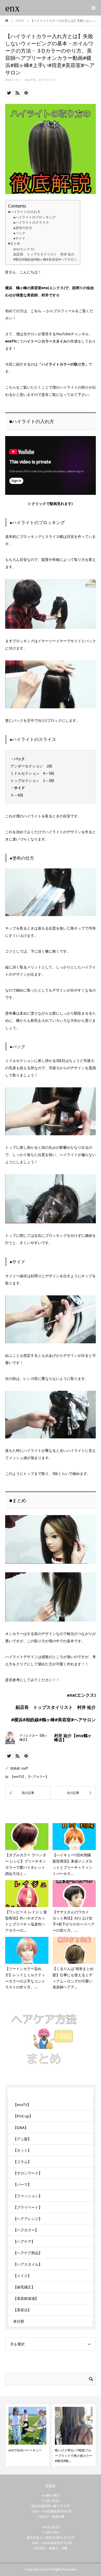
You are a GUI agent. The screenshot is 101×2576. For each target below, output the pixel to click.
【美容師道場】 (26, 2298)
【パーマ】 (22, 2184)
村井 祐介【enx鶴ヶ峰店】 (73, 1738)
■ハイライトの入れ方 (24, 212)
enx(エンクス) (24, 249)
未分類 (19, 2321)
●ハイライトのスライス (31, 222)
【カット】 (22, 2150)
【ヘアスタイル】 (28, 2264)
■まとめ (14, 243)
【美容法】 (22, 2310)
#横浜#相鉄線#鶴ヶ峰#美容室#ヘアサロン (45, 259)
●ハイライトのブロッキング (34, 217)
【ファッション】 (28, 2196)
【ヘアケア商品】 (28, 2253)
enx (13, 8)
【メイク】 (22, 2276)
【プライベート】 (28, 2207)
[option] (63, 2435)
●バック (19, 233)
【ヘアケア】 (24, 2241)
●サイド (19, 238)
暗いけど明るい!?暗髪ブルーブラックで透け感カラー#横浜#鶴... (63, 2456)
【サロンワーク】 (28, 2173)
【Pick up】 (23, 2116)
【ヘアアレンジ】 (28, 2219)
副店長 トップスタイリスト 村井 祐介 (44, 254)
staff (24, 1768)
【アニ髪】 (22, 2139)
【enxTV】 (30, 80)
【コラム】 (22, 2162)
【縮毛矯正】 (24, 2287)
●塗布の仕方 (23, 228)
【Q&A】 (21, 2127)
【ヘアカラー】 (47, 80)
